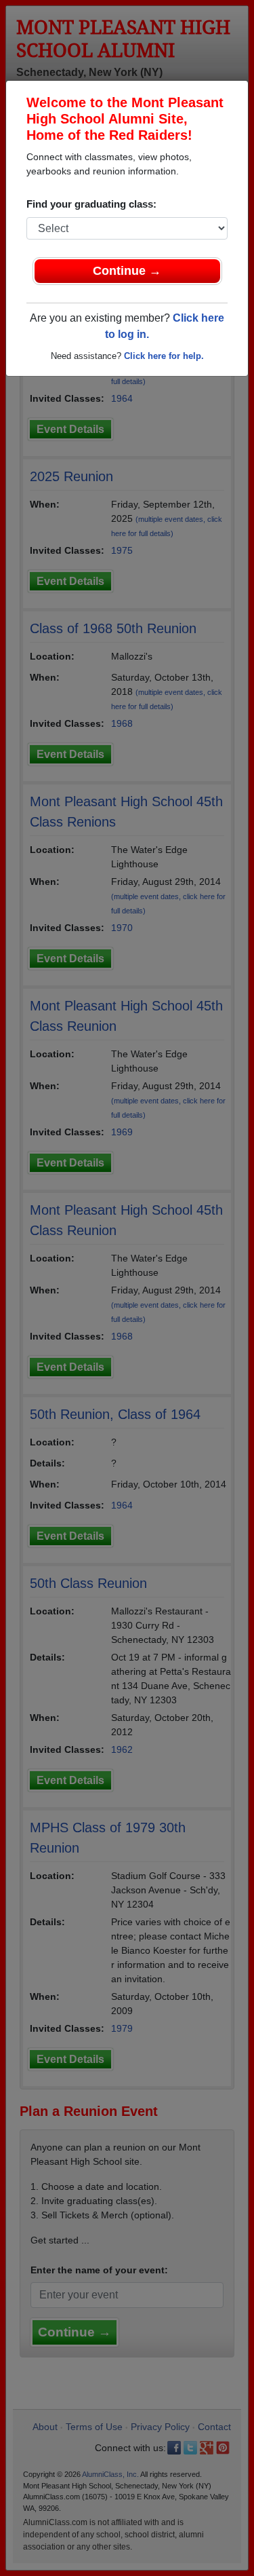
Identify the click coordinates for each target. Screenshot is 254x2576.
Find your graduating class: (91, 204)
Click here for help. (164, 356)
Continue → (127, 271)
